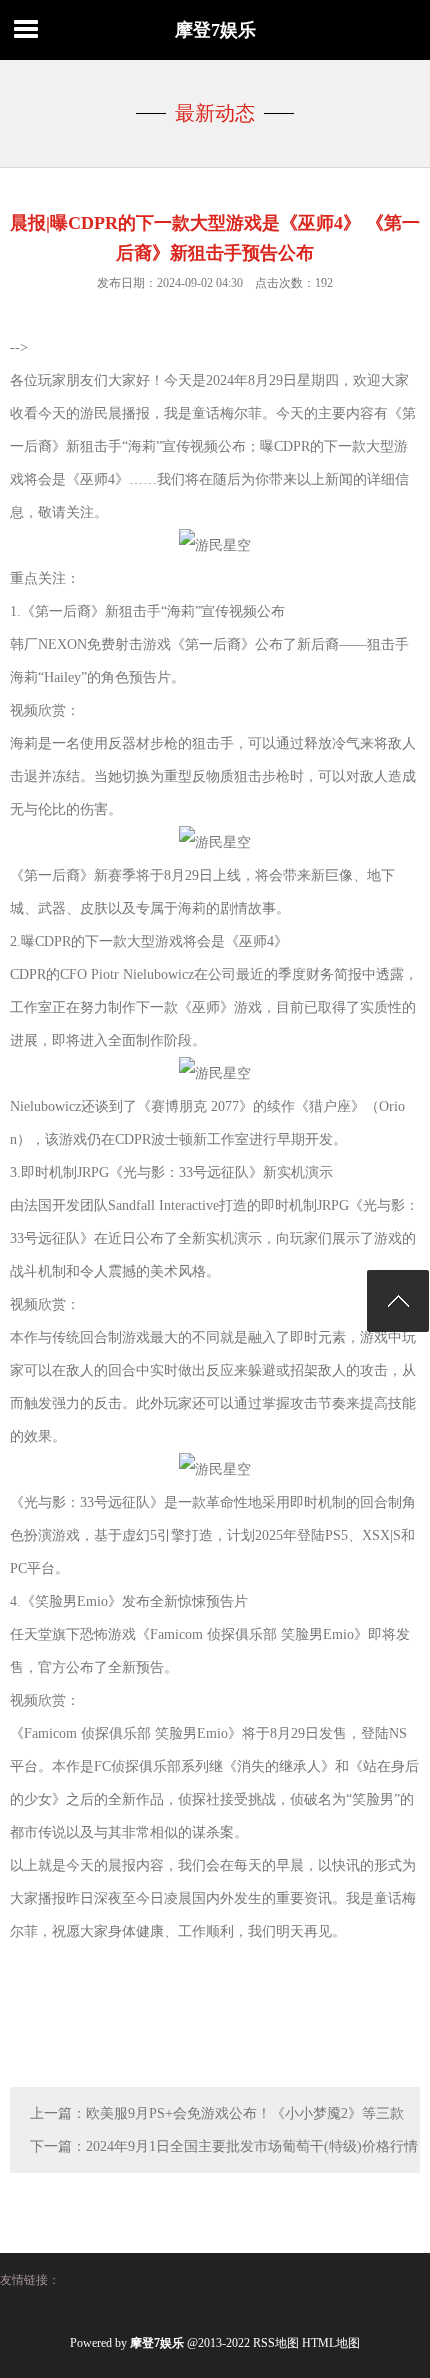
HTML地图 (331, 2343)
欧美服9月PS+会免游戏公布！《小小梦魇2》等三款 (245, 2113)
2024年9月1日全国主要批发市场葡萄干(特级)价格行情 (252, 2146)
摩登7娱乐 (215, 30)
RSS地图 (276, 2343)
